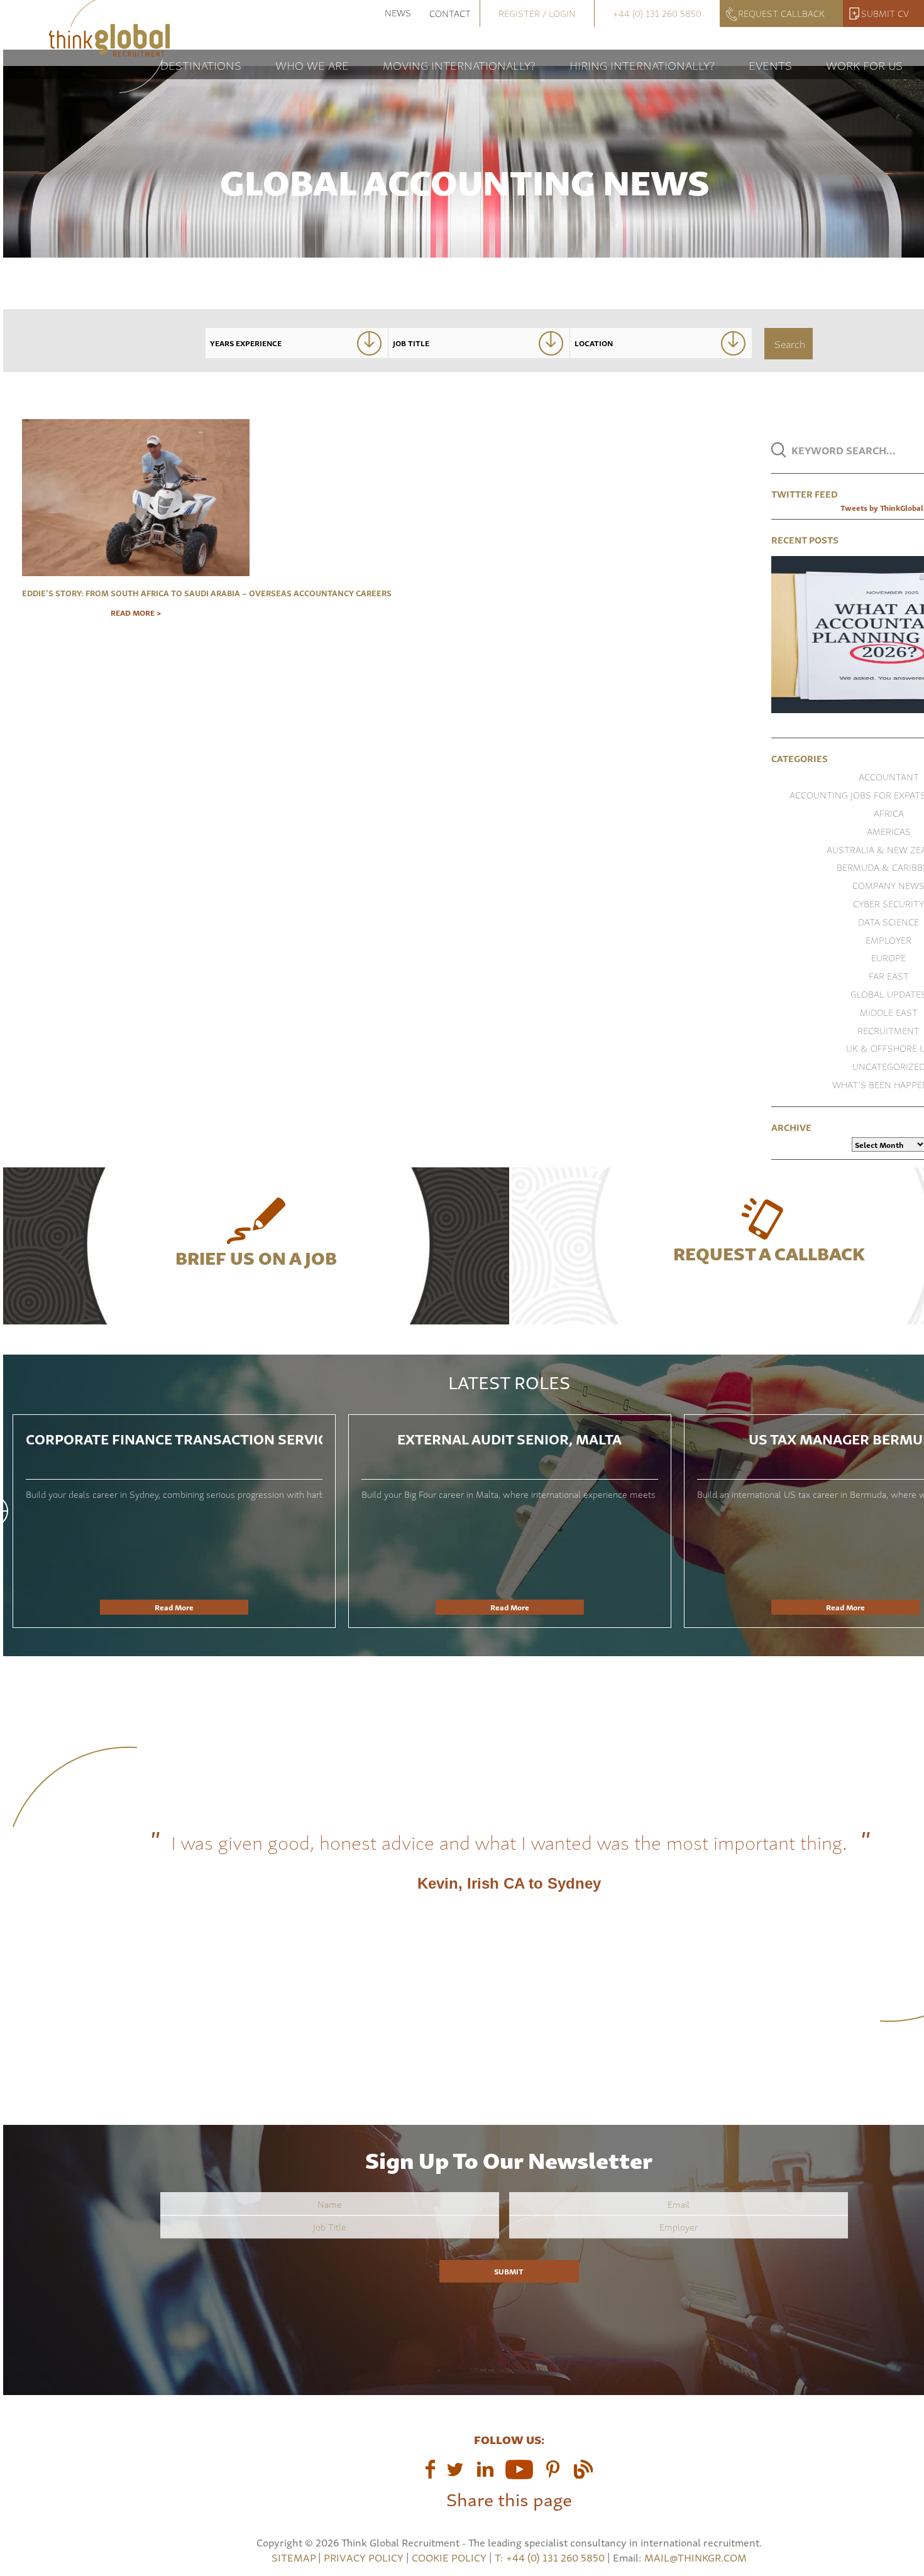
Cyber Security (888, 903)
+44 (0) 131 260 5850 (657, 13)
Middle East (889, 1012)
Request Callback (781, 13)
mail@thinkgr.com (696, 2557)
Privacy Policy (364, 2557)
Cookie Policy (449, 2557)
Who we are (312, 64)
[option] (174, 1521)
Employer (888, 940)
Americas (889, 831)
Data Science (888, 921)
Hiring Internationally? (642, 64)
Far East (889, 975)
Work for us (864, 64)
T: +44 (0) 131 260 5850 (551, 2557)
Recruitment (888, 1030)
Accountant (889, 776)
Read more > (136, 613)
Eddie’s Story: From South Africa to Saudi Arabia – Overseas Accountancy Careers (136, 592)
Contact (450, 13)
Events (770, 64)
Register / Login (537, 13)
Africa (889, 813)
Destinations (201, 64)
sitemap (294, 2557)
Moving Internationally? (459, 64)
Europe (888, 957)
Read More (174, 1607)
